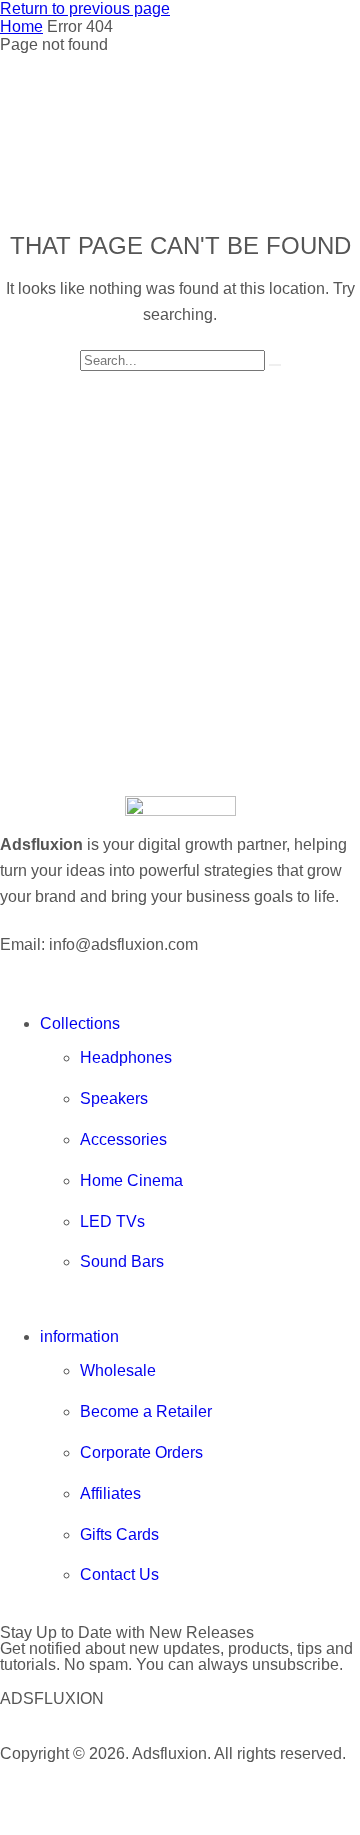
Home (21, 26)
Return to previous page (85, 8)
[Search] (275, 365)
